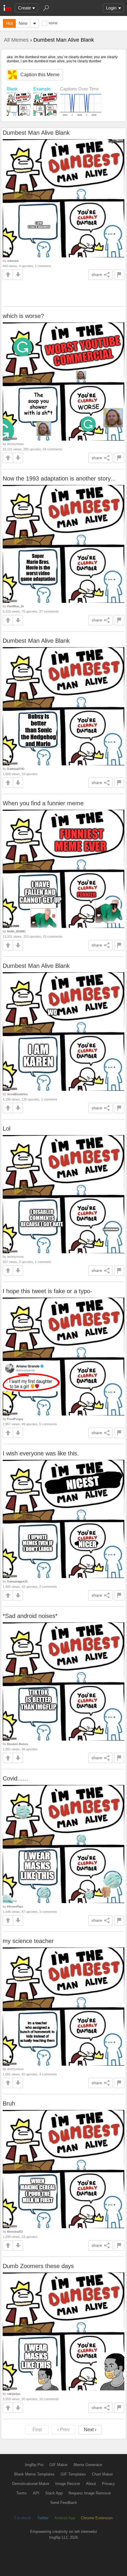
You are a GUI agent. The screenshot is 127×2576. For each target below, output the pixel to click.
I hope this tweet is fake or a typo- (47, 1291)
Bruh (9, 2103)
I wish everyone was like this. (41, 1453)
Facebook (23, 2518)
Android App (65, 2518)
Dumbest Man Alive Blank (36, 133)
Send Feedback (64, 2503)
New (23, 23)
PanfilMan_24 (15, 606)
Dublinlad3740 (16, 769)
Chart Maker (102, 2474)
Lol (6, 1129)
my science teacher (28, 1941)
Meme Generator (88, 2465)
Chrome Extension (97, 2518)
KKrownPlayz (15, 1907)
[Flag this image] (119, 275)
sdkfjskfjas (14, 2394)
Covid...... (15, 1778)
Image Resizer (68, 2484)
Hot (9, 23)
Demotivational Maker (31, 2484)
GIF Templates (73, 2474)
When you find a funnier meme (43, 803)
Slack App (54, 2493)
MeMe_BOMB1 (16, 931)
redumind (13, 261)
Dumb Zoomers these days (38, 2266)
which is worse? (23, 316)
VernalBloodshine (17, 1094)
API (36, 2493)
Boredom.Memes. (18, 1744)
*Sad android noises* (30, 1616)
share (97, 275)
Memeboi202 (15, 2232)
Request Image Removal (90, 2493)
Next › (90, 2430)
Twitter (43, 2518)
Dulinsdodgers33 (17, 1581)
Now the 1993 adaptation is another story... (59, 478)
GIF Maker (58, 2465)
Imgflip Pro (34, 2465)
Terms (22, 2493)
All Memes (16, 40)
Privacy (108, 2484)
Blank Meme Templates (34, 2474)
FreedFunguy (15, 1419)
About (91, 2484)
